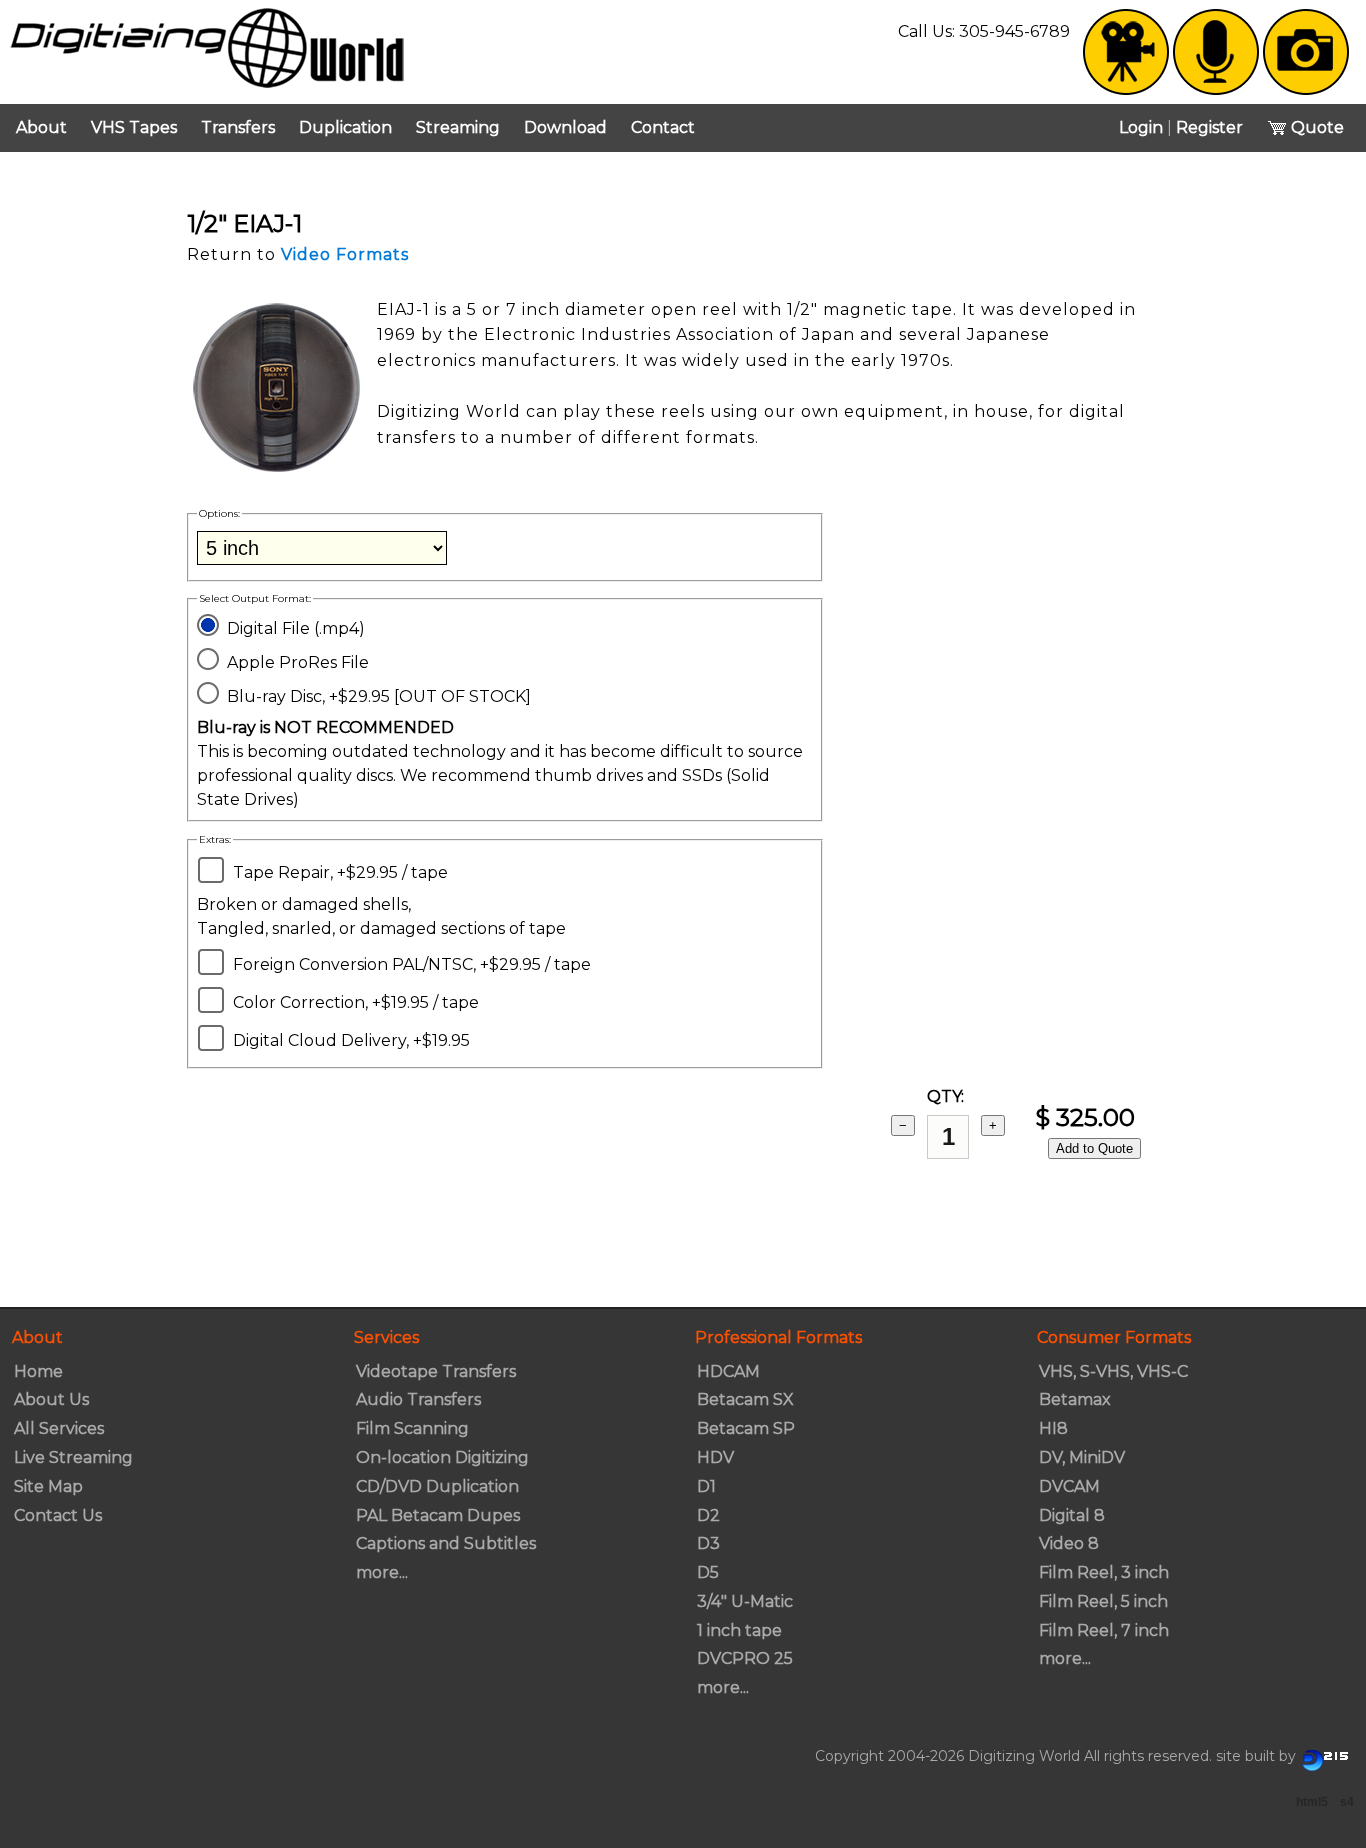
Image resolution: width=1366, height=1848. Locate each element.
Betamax (1075, 1399)
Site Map (48, 1486)
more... (382, 1572)
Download (565, 127)
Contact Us (58, 1515)
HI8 (1053, 1428)
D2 (708, 1515)
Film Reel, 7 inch (1104, 1630)
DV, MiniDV (1082, 1457)
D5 (708, 1572)
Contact (663, 127)
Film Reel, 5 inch (1103, 1601)
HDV (715, 1457)
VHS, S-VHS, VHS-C (1113, 1371)
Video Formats (345, 254)
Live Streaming (73, 1457)
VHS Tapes (134, 127)
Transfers (238, 127)
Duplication (345, 127)
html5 (1312, 1802)
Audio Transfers (418, 1399)
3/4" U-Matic (745, 1601)
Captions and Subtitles (446, 1543)
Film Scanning (412, 1428)
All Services (59, 1428)
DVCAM (1069, 1486)
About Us (51, 1399)
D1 (706, 1486)
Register (1209, 127)
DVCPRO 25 (745, 1658)
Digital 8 (1072, 1515)
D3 (708, 1543)
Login (1141, 127)
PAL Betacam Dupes (438, 1515)
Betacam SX (745, 1399)
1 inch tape (739, 1630)
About (41, 127)
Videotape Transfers (436, 1371)
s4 (1347, 1802)
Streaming (458, 127)
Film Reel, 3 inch (1104, 1572)
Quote (1315, 127)
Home (38, 1371)
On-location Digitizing (442, 1457)
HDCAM (728, 1371)
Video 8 (1069, 1543)
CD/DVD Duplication (437, 1486)
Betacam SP (746, 1428)
